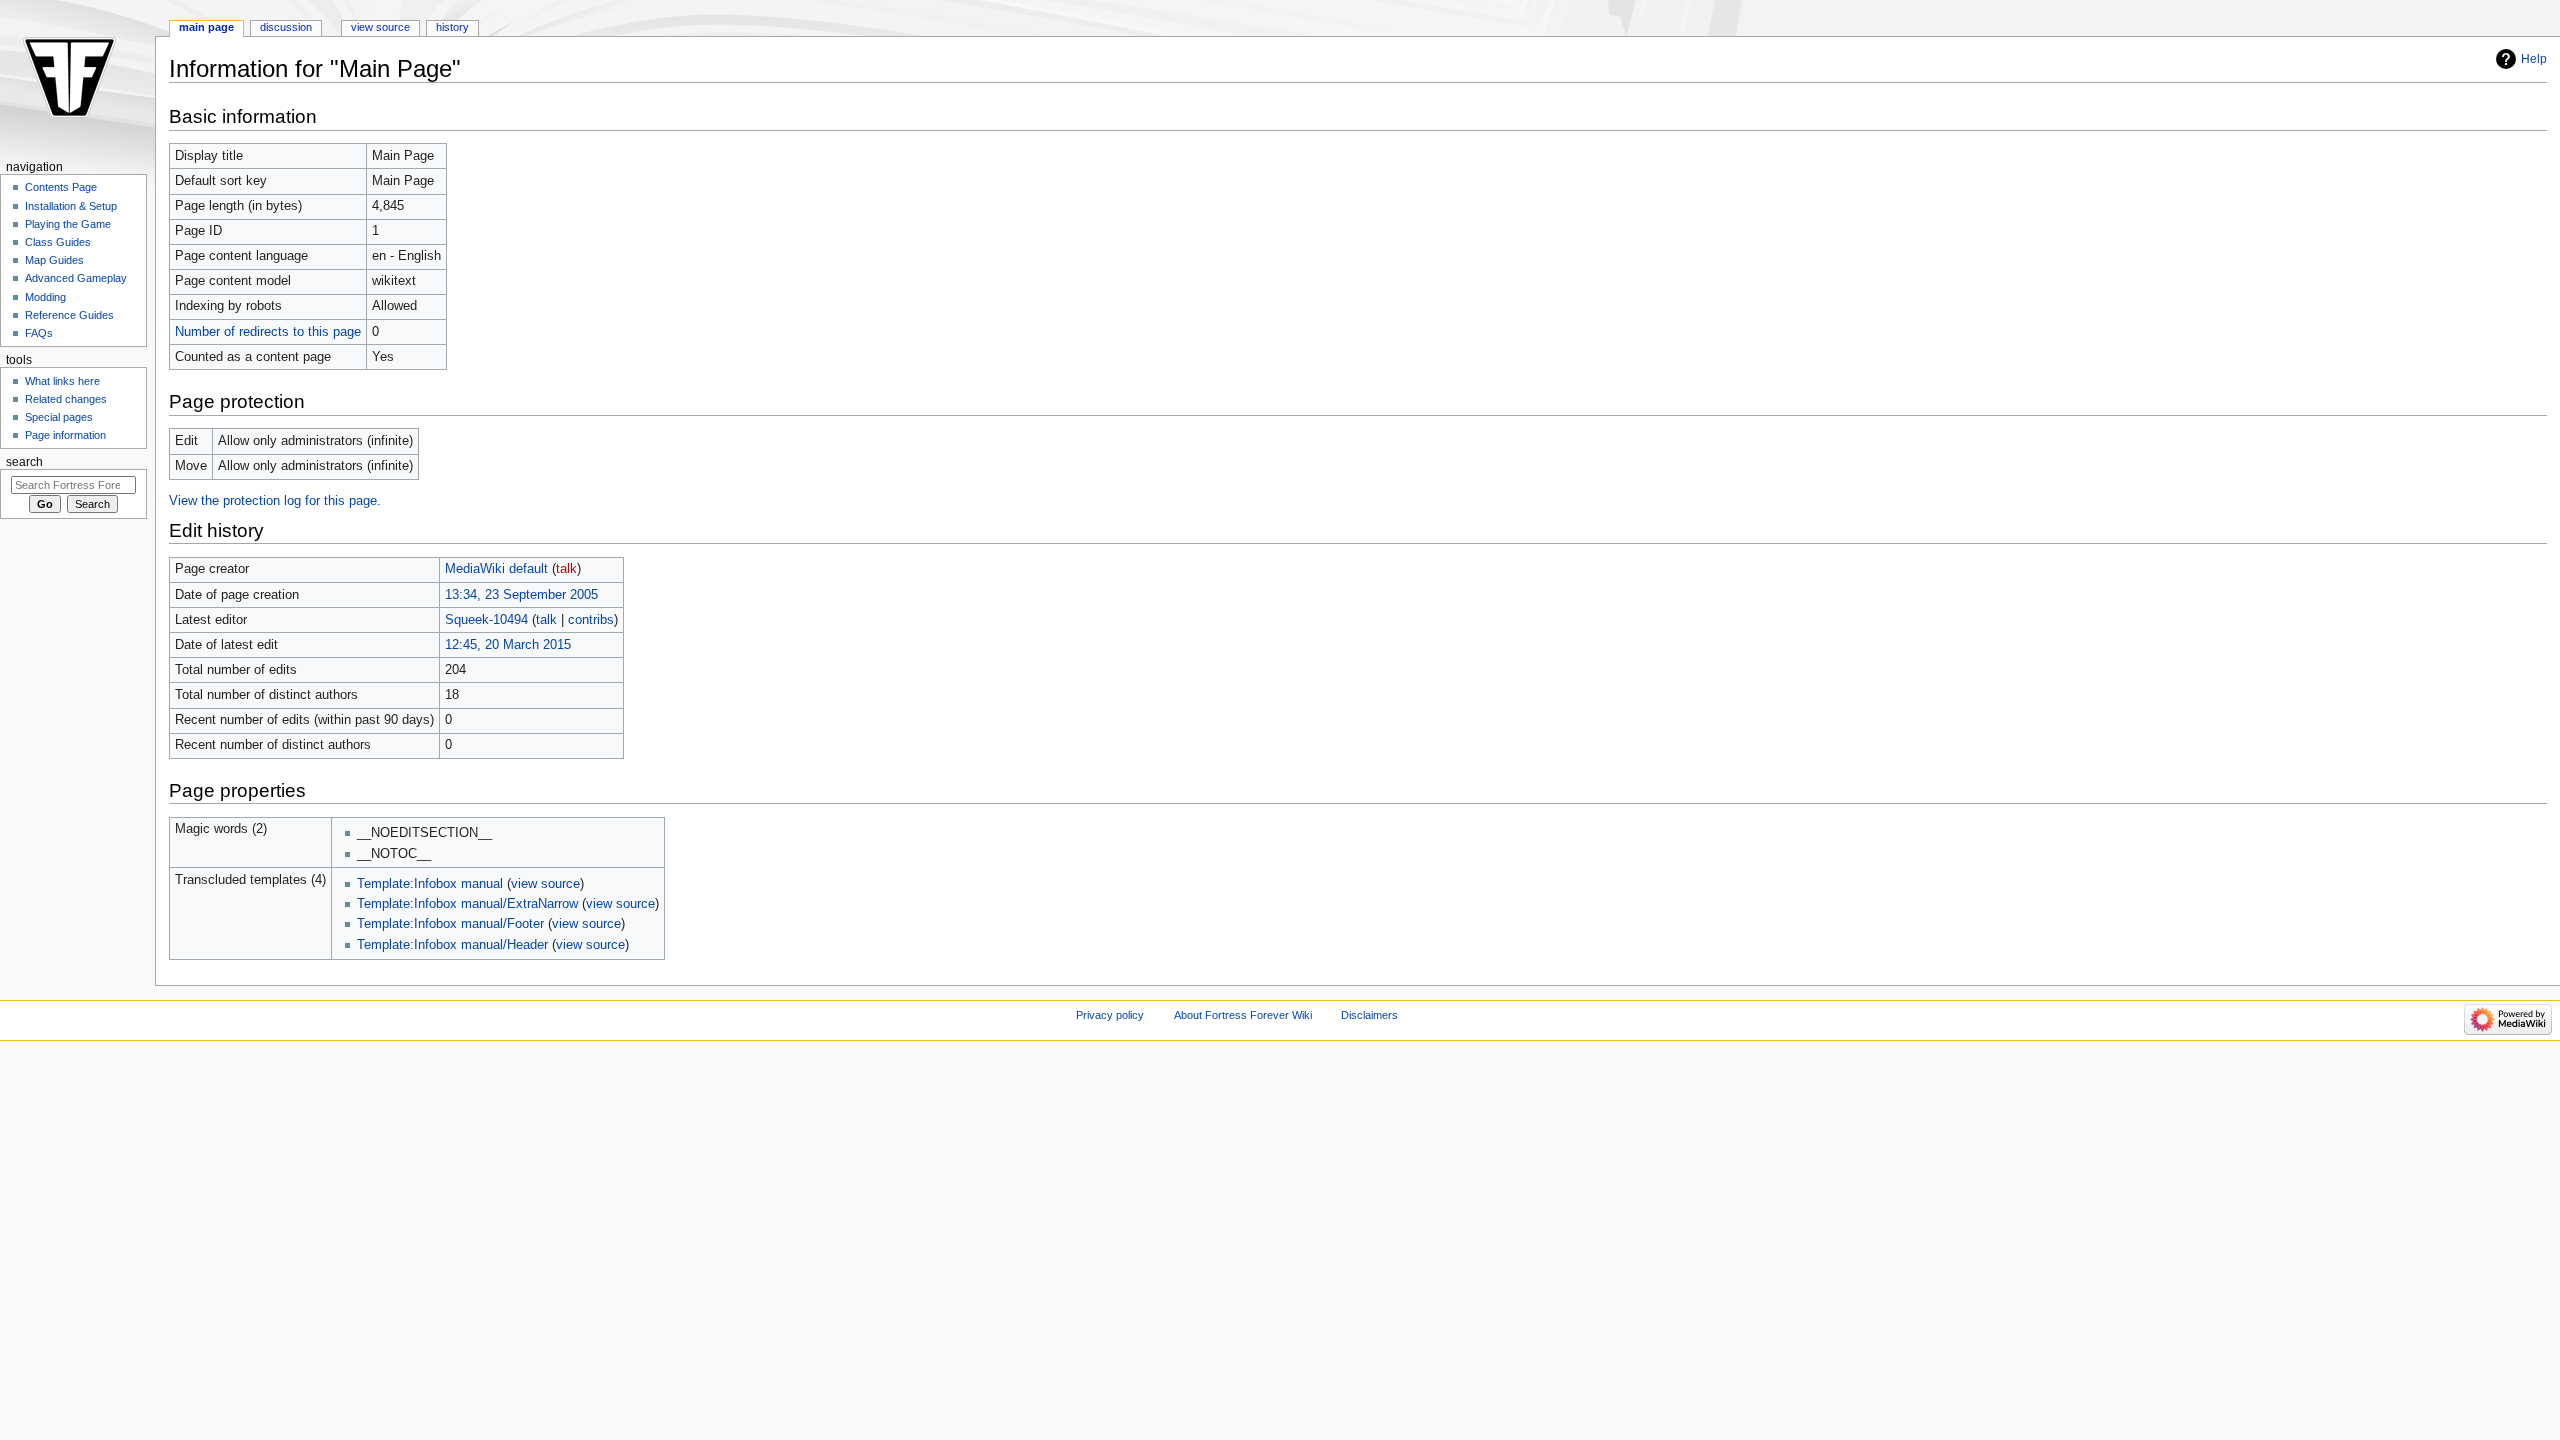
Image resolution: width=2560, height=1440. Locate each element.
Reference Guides (69, 315)
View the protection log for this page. (275, 501)
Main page (206, 27)
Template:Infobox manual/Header (452, 945)
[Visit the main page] (77, 77)
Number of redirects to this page (268, 332)
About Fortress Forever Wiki (1243, 1015)
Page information (65, 435)
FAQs (39, 333)
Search (24, 462)
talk (566, 569)
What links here (62, 381)
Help (2534, 59)
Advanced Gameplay (76, 278)
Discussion (286, 27)
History (452, 27)
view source (545, 884)
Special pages (59, 417)
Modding (45, 297)
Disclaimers (1369, 1015)
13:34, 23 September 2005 (521, 595)
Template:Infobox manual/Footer (450, 924)
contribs (591, 620)
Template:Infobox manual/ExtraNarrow (467, 904)
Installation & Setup (71, 206)
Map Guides (54, 260)
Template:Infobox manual (430, 884)
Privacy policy (1110, 1015)
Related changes (66, 399)
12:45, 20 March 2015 (508, 645)
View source (380, 27)
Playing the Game (68, 224)
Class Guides (58, 242)
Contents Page (61, 187)
